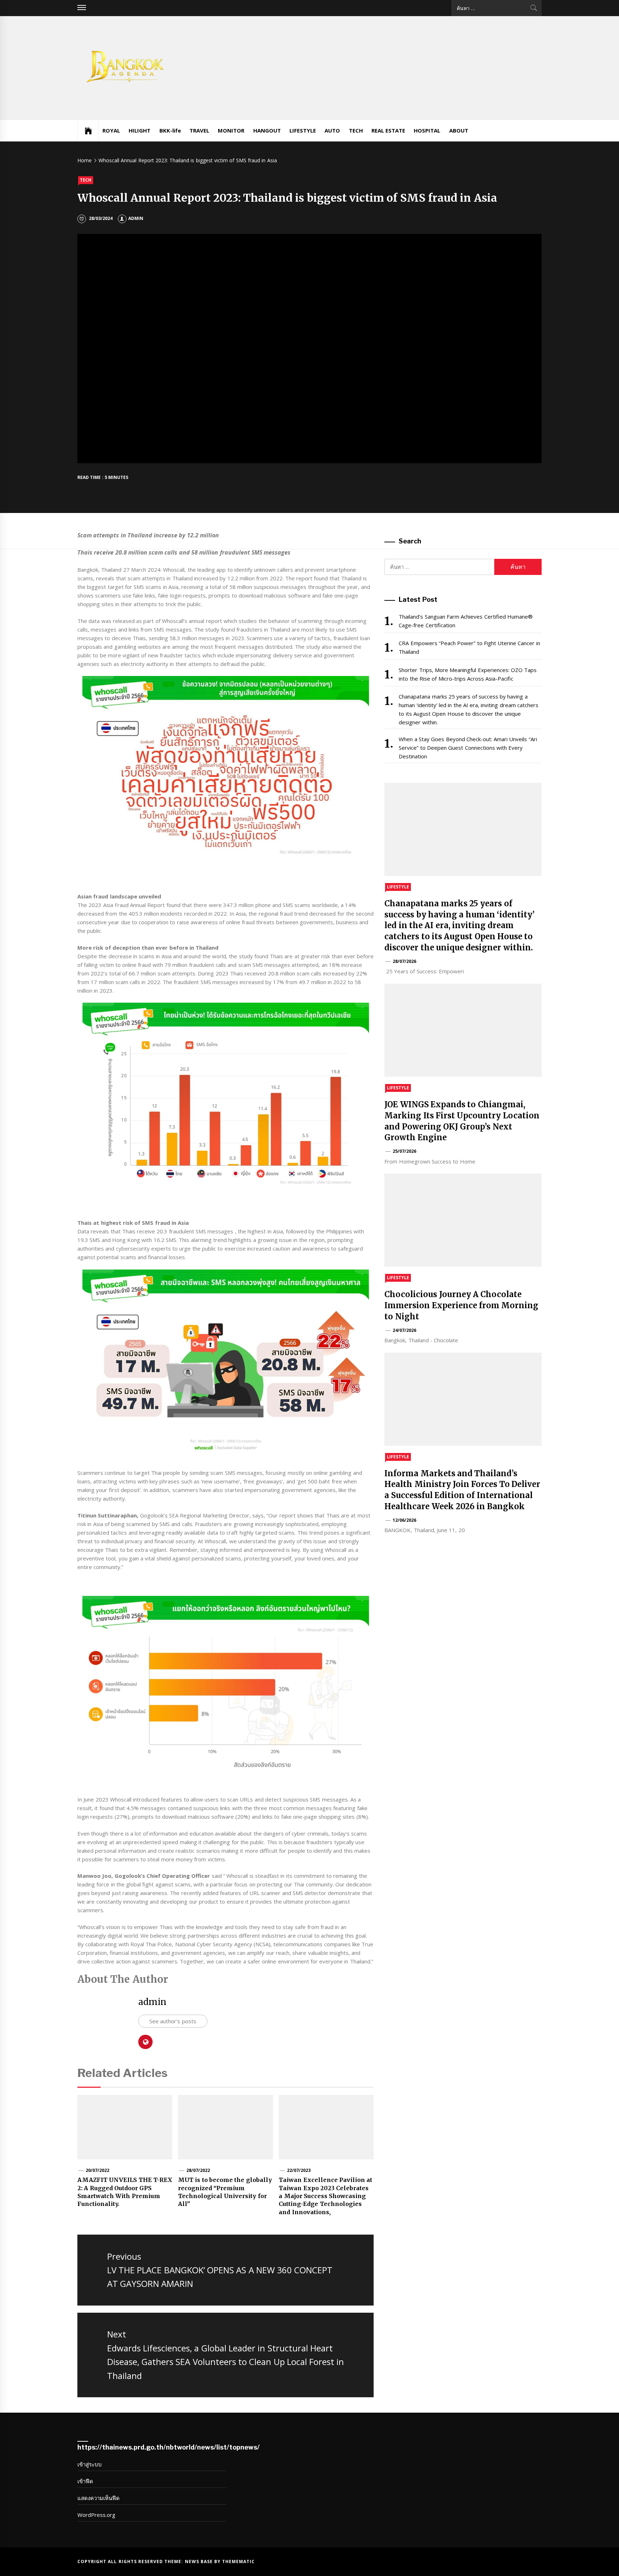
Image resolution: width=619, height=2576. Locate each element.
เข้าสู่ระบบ (90, 2464)
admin (136, 218)
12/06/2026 (404, 1520)
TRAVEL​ (199, 130)
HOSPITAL (427, 130)
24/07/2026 (404, 1330)
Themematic (238, 2561)
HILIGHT (140, 130)
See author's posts (173, 2021)
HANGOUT (267, 130)
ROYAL (111, 130)
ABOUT (459, 130)
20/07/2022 (97, 2170)
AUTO (332, 130)
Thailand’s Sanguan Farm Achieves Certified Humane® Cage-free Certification (466, 621)
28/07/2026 (404, 961)
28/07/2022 (198, 2170)
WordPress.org (96, 2515)
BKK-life (170, 130)
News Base (200, 2561)
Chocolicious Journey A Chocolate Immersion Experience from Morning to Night (461, 1305)
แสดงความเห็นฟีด (99, 2498)
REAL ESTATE (388, 130)
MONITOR (231, 130)
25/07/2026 (404, 1151)
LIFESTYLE (303, 130)
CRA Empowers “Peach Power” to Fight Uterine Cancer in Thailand (469, 647)
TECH (356, 130)
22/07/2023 (299, 2170)
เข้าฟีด (85, 2481)
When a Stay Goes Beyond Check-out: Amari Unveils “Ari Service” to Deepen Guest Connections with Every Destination (468, 748)
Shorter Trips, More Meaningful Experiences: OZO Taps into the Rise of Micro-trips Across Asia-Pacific (468, 674)
